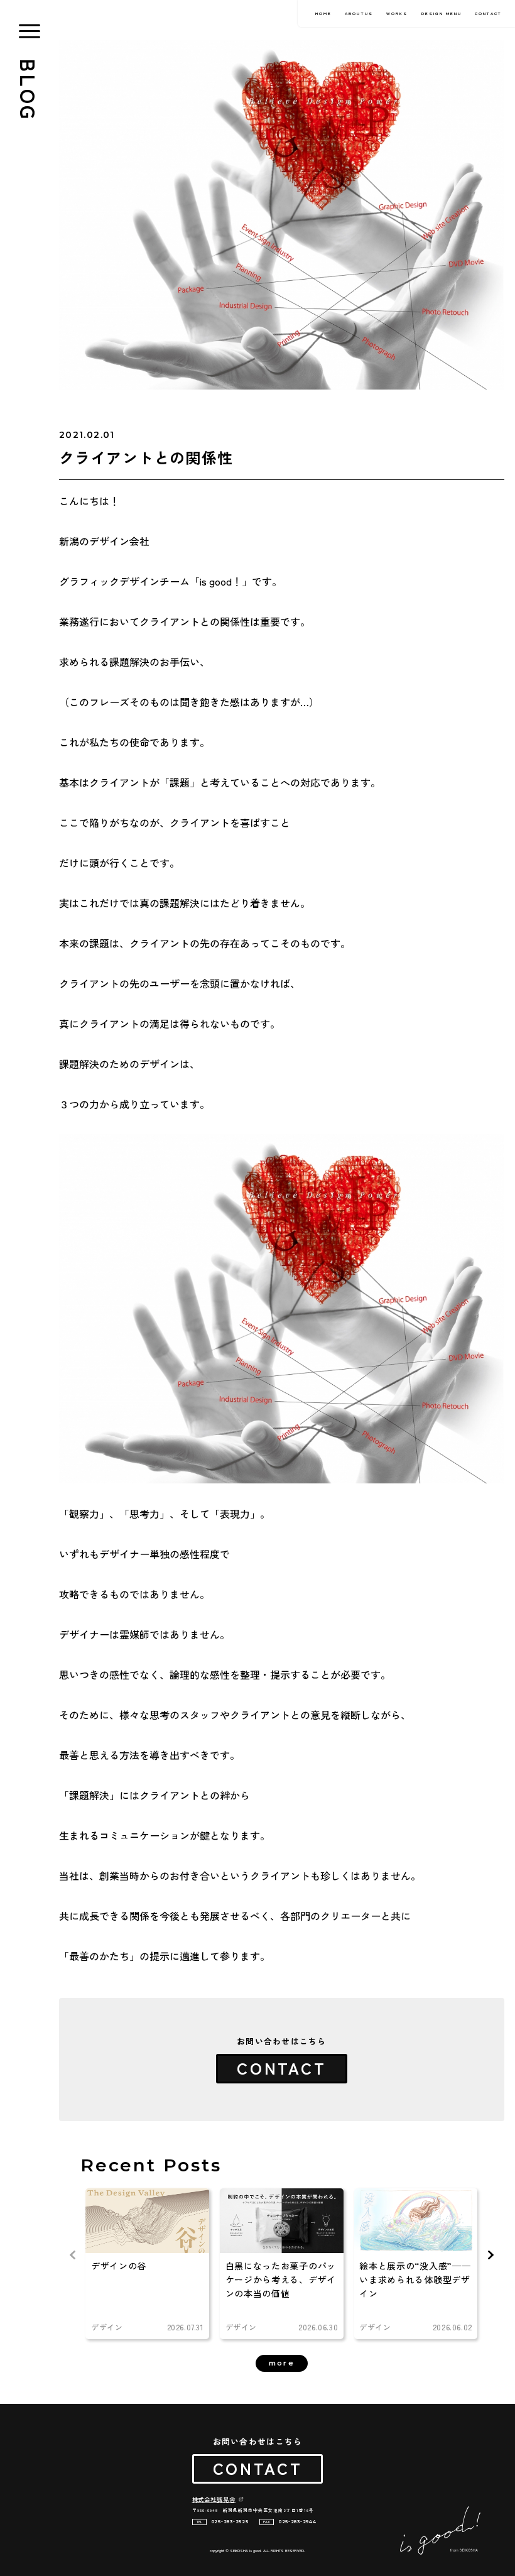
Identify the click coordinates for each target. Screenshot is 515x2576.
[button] (491, 2255)
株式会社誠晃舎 (214, 2499)
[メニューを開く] (30, 31)
